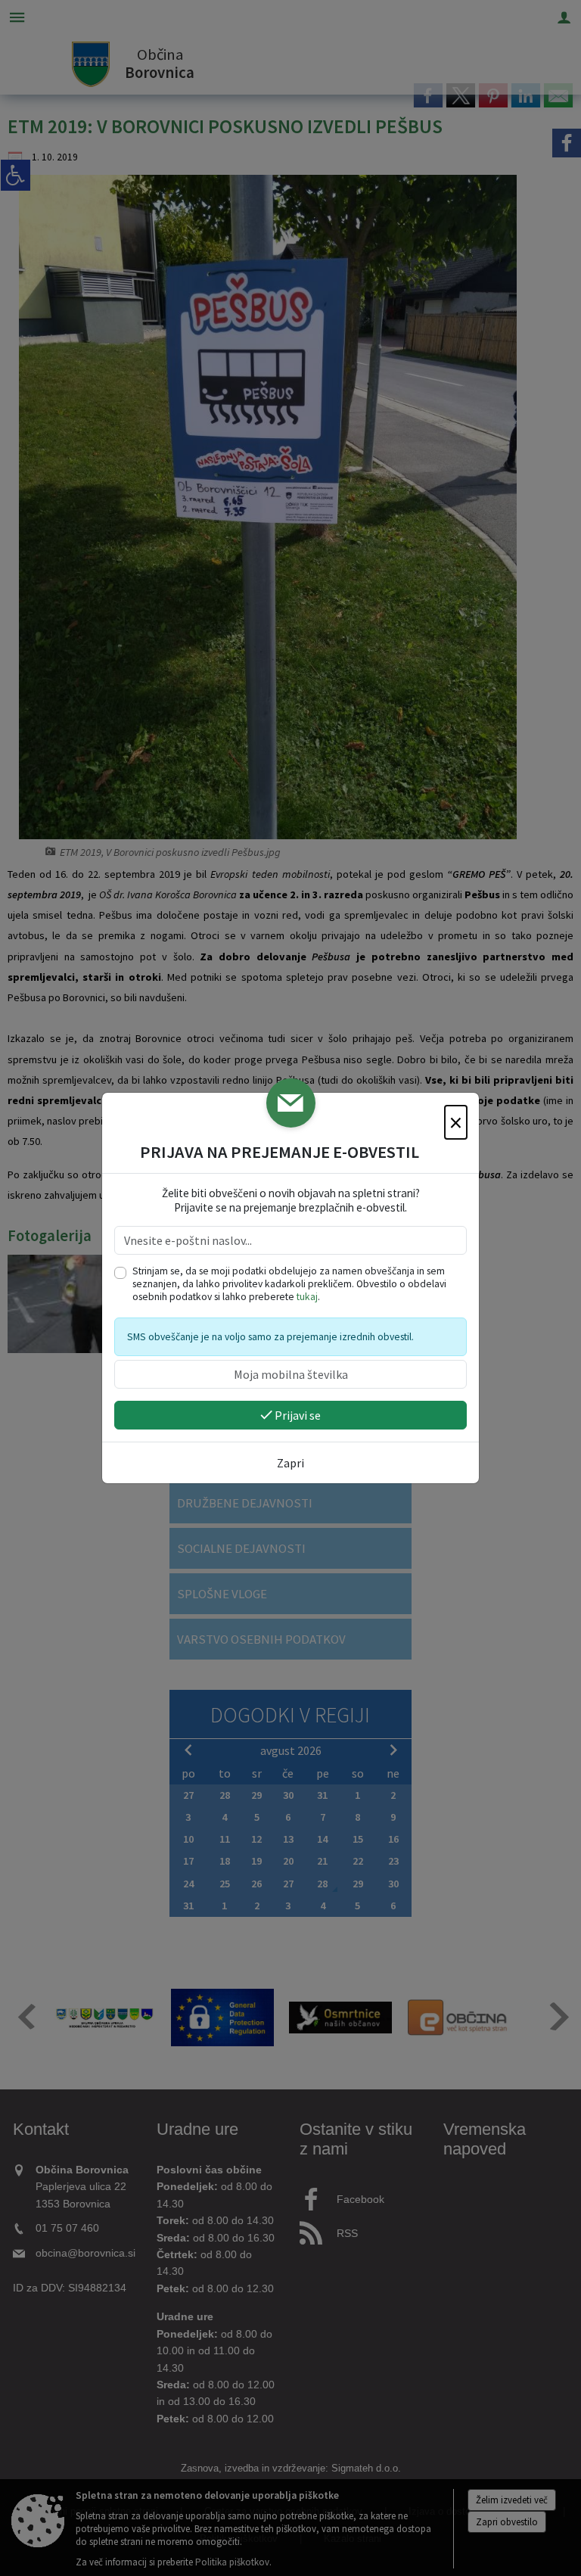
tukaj (307, 1297)
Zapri (290, 1463)
